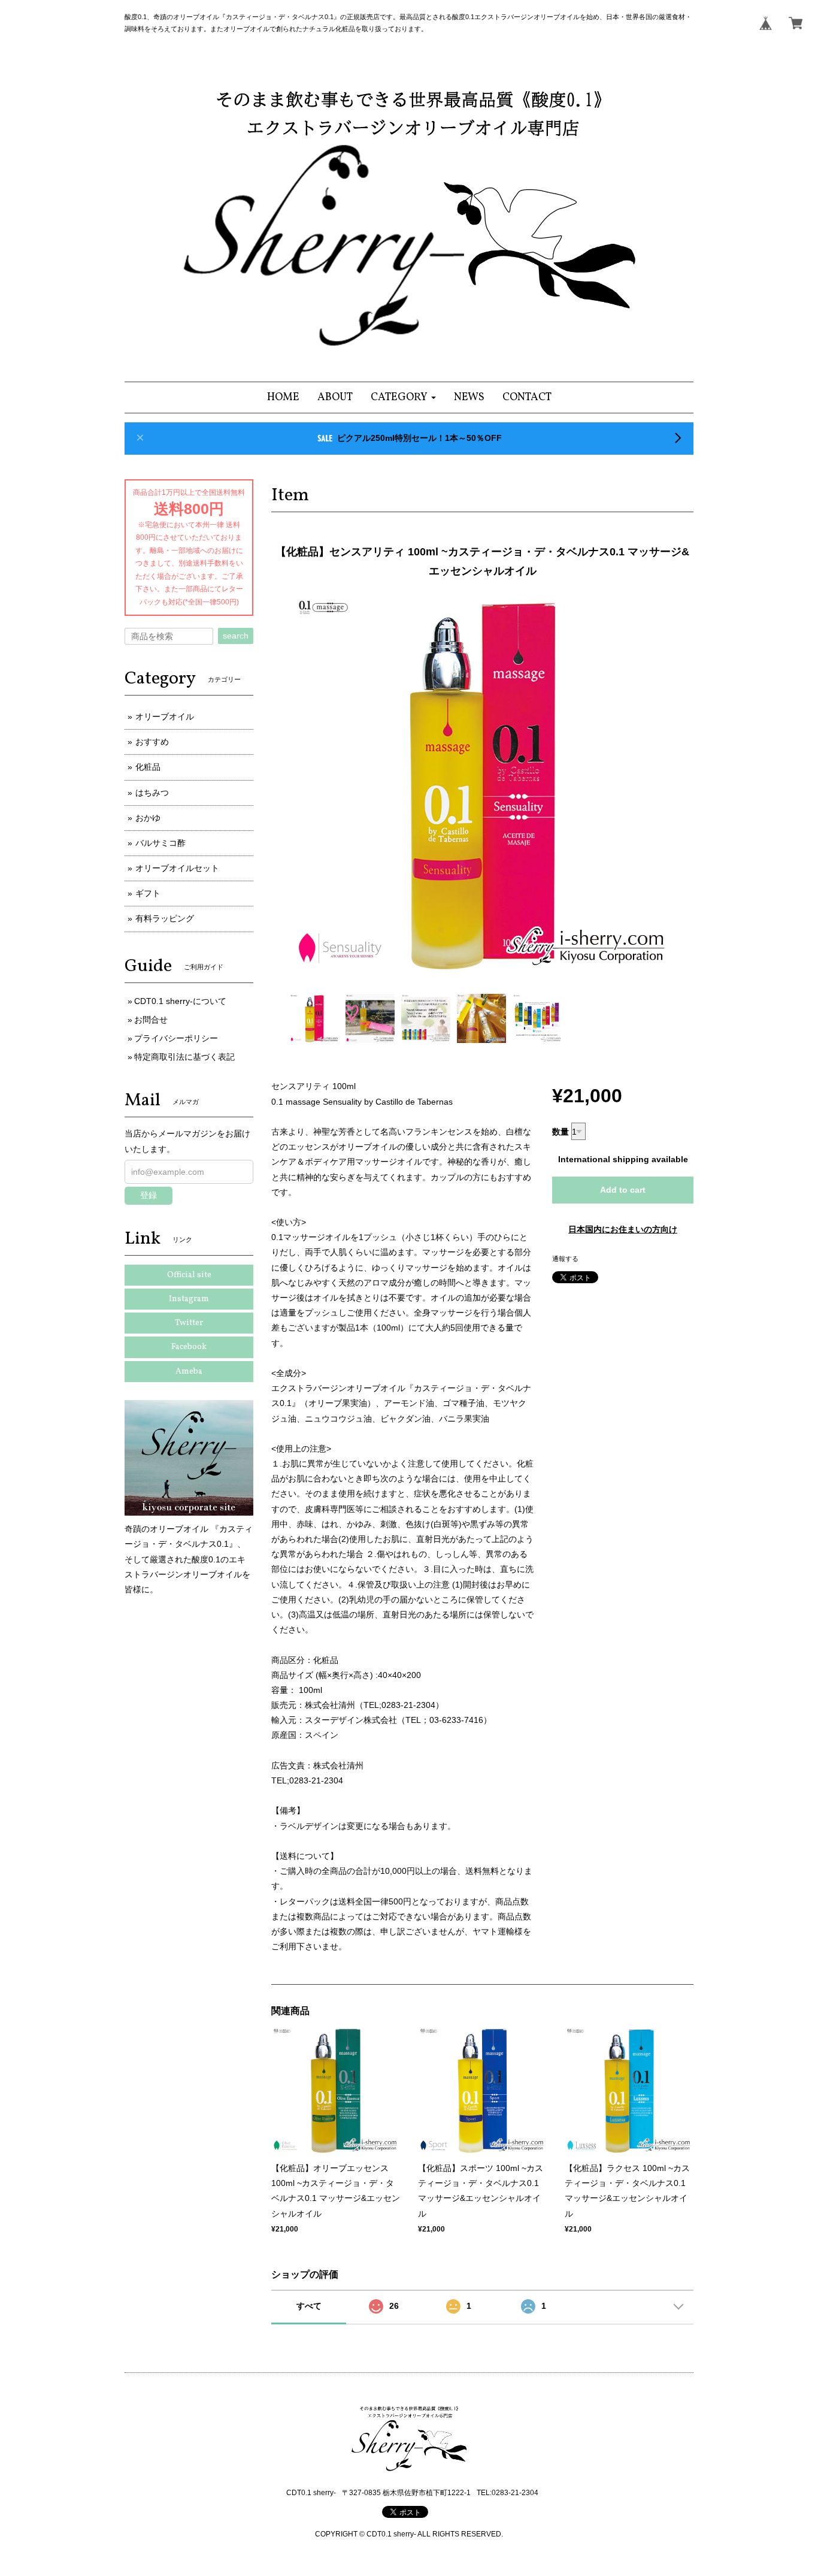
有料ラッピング (165, 918)
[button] (403, 397)
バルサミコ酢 (160, 843)
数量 (561, 1132)
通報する (565, 1259)
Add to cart (623, 1190)
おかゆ (148, 818)
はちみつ (152, 793)
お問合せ (151, 1020)
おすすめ (152, 742)
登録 (149, 1195)
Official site (189, 1275)
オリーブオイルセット (177, 868)
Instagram (189, 1299)
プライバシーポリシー (176, 1038)
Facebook (189, 1347)
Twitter (189, 1323)
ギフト (148, 893)
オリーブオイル (165, 716)
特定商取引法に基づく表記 (184, 1057)
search (236, 636)
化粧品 (148, 767)
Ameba (189, 1372)
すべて (309, 2306)
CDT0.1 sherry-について (180, 1001)
